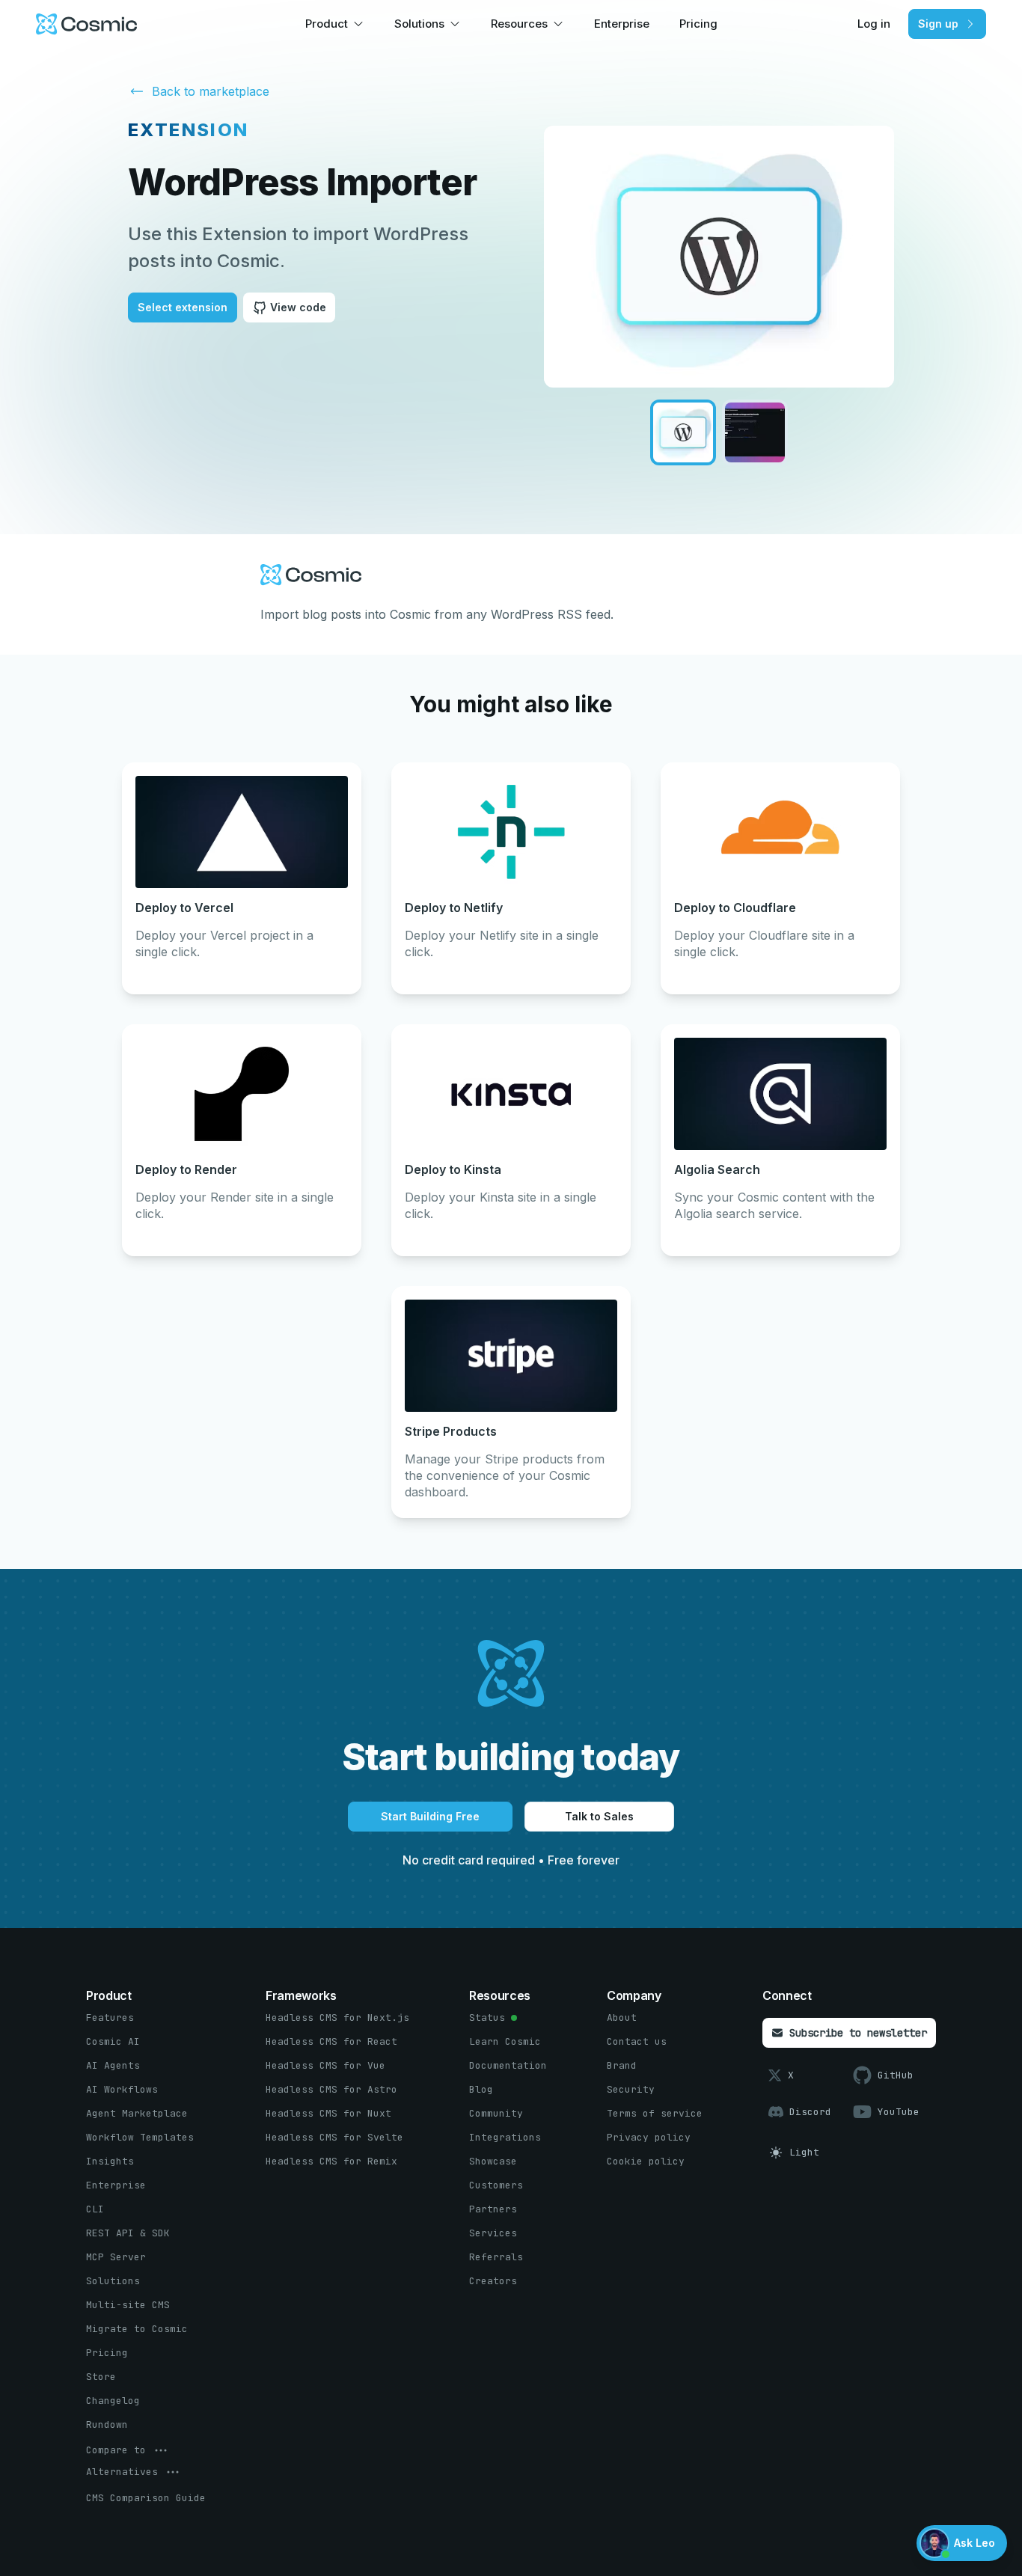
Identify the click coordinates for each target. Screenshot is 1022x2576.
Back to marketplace (211, 91)
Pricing (698, 24)
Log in (874, 24)
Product (327, 24)
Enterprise (622, 24)
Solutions (419, 24)
